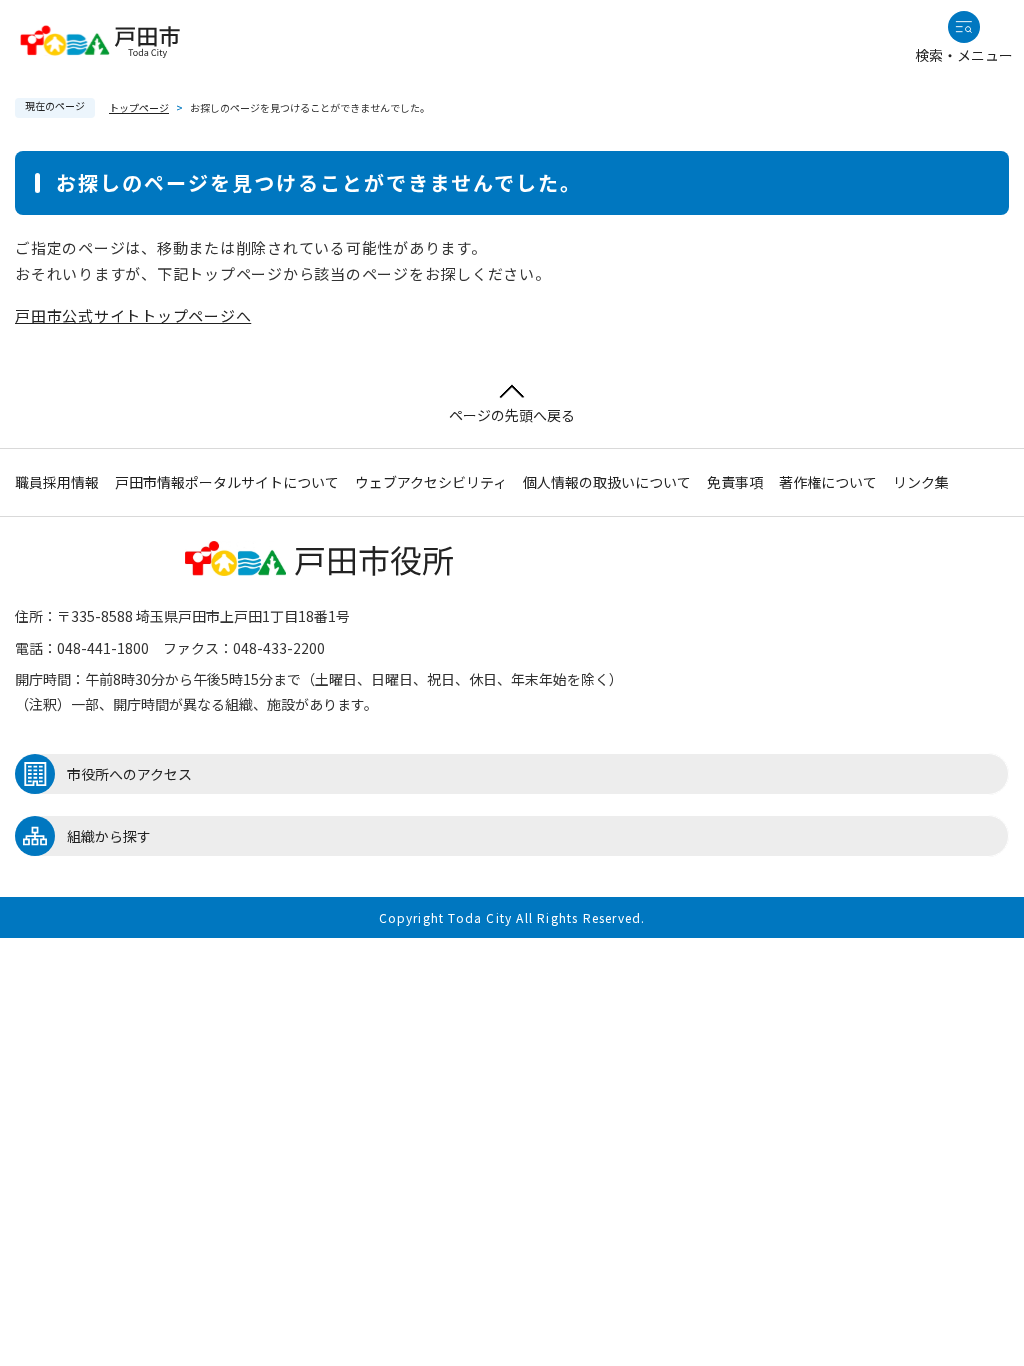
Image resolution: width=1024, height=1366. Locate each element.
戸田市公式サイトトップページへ (133, 315)
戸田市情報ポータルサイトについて (227, 482)
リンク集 (921, 482)
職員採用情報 (57, 482)
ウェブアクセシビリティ (431, 482)
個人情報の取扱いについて (607, 482)
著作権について (828, 482)
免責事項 (735, 482)
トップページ (139, 107)
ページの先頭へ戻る (512, 415)
